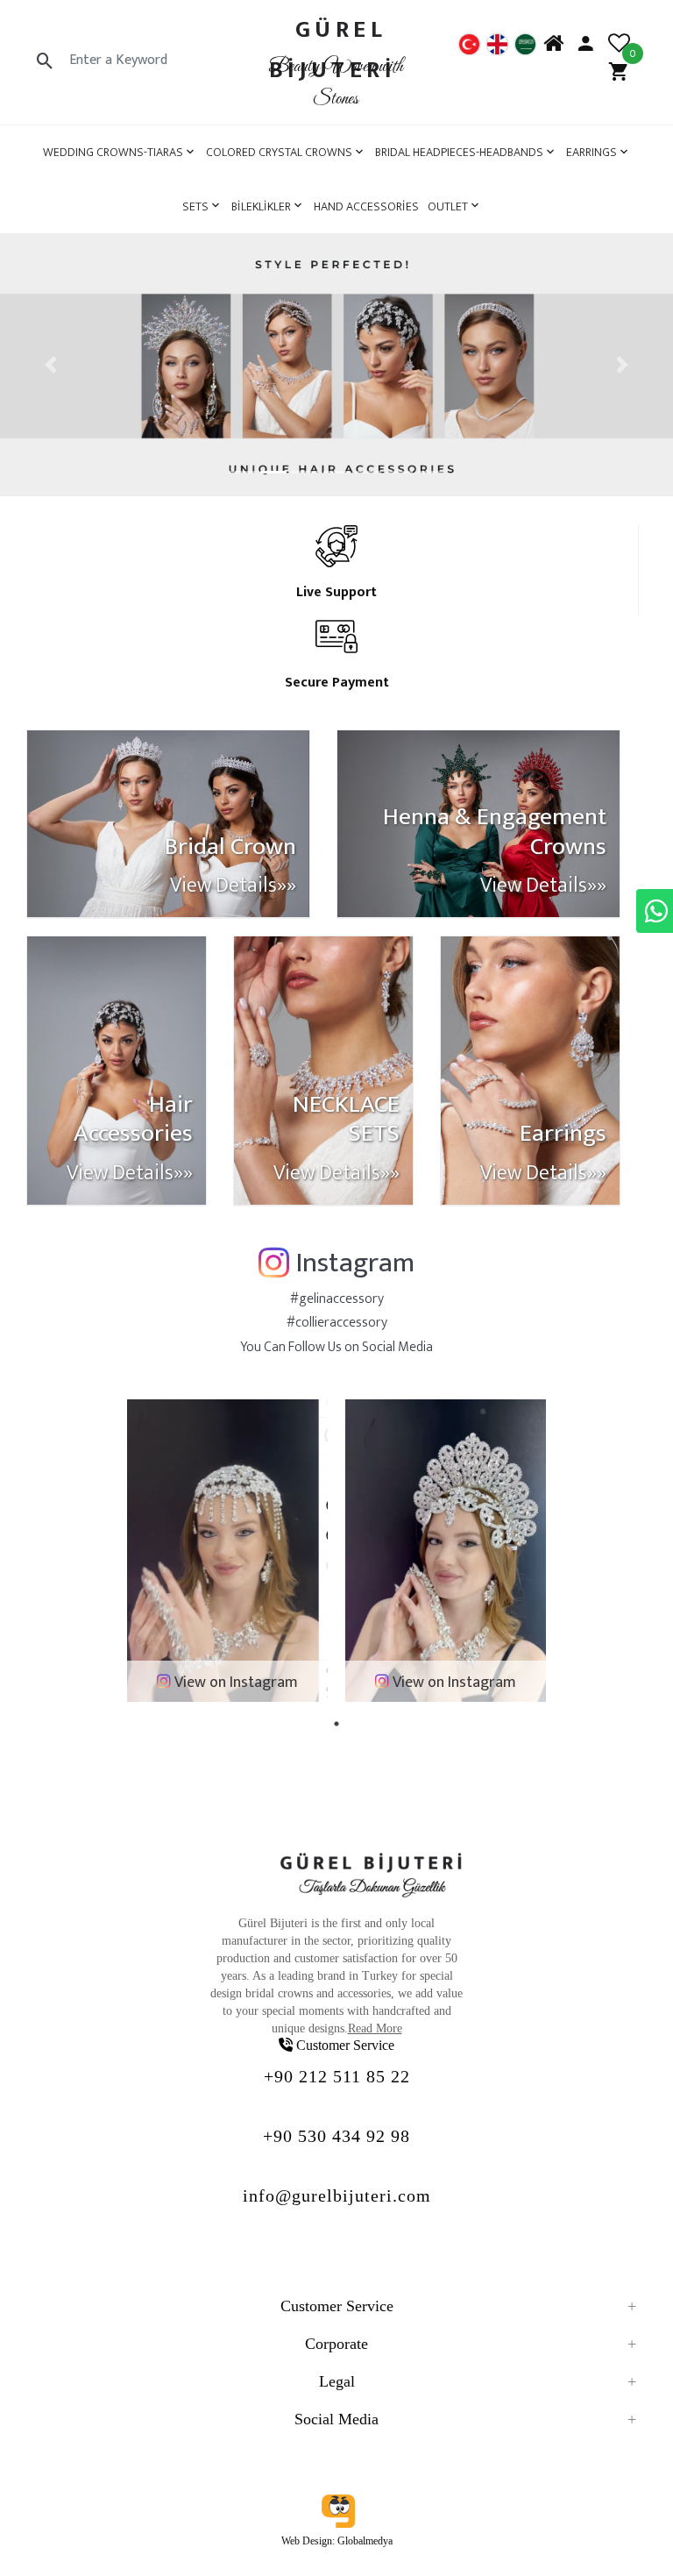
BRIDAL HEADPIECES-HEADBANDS (459, 152)
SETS (195, 206)
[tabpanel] (227, 1551)
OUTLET (448, 206)
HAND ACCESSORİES (366, 206)
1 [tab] (336, 1724)
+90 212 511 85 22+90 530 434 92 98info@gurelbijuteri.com (337, 2136)
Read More (375, 2028)
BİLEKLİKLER (261, 206)
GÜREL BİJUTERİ (332, 50)
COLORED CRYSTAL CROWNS (279, 152)
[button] (50, 365)
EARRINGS (592, 152)
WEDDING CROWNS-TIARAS (113, 152)
